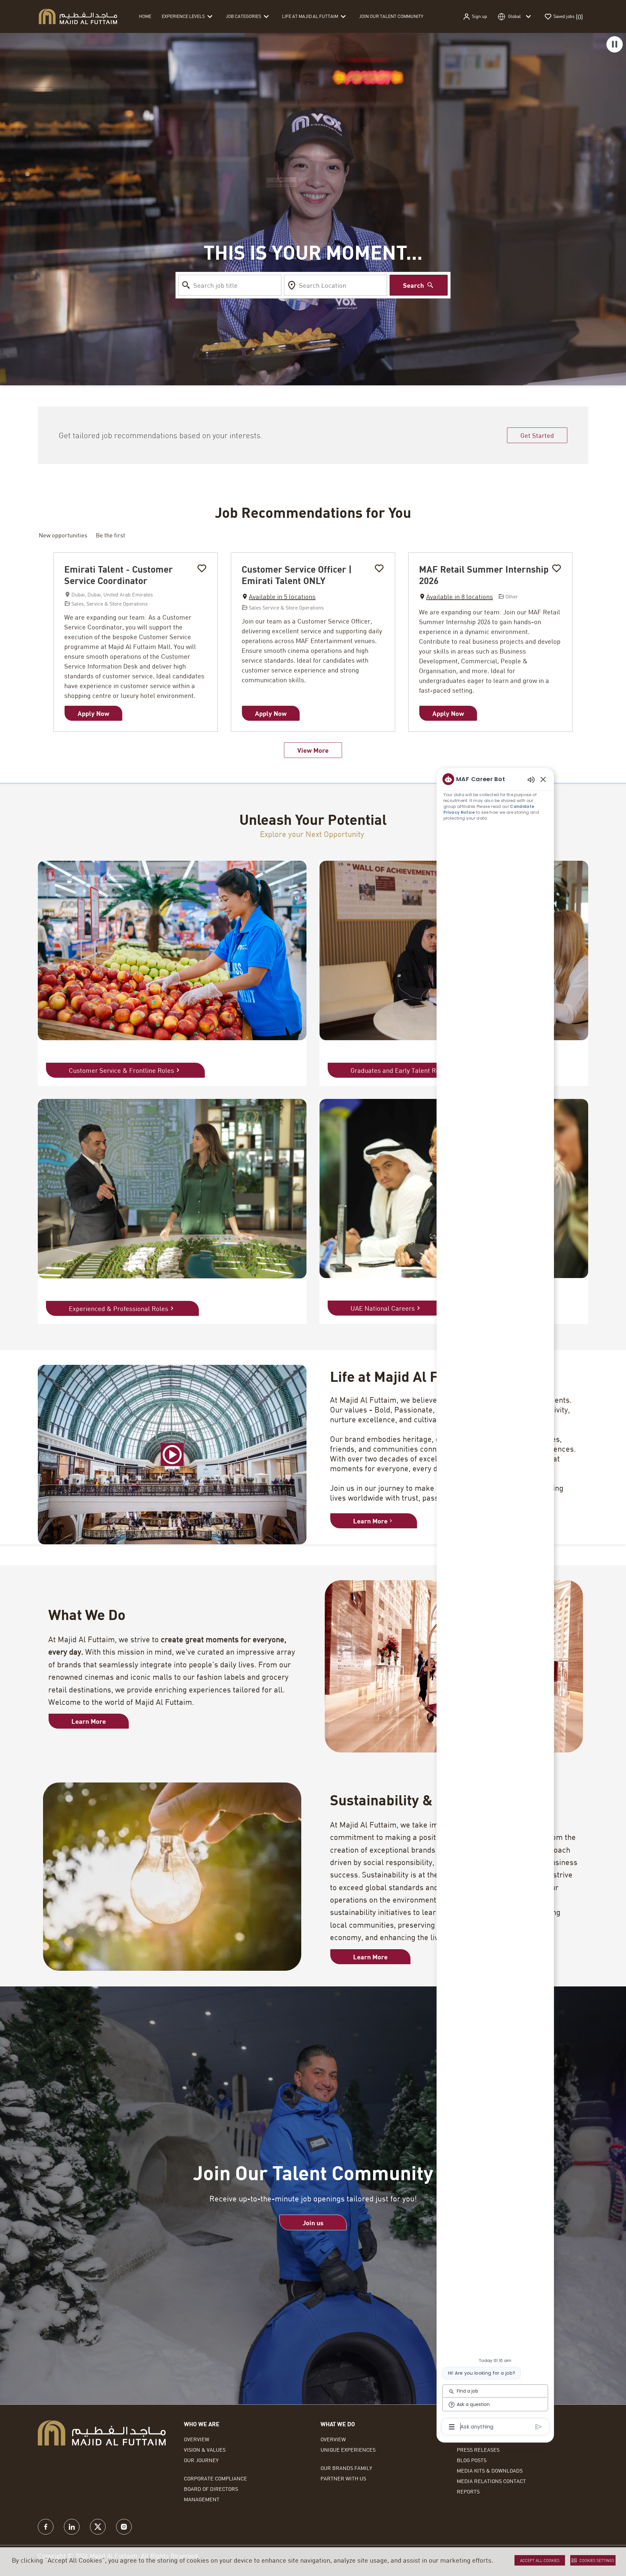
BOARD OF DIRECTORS (211, 2489)
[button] (475, 17)
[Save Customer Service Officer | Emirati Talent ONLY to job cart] (379, 568)
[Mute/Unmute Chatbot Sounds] (531, 779)
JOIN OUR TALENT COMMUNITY (391, 16)
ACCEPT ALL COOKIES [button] (540, 2560)
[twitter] (98, 2527)
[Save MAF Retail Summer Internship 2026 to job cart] (557, 568)
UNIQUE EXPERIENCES (348, 2450)
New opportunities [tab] (63, 535)
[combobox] (230, 285)
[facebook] (46, 2527)
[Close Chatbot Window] (543, 779)
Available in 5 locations (279, 597)
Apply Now (93, 713)
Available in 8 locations (456, 597)
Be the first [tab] (111, 535)
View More (313, 750)
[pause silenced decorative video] (615, 44)
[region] (495, 1602)
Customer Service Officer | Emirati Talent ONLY (297, 575)
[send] (539, 2427)
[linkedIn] (72, 2527)
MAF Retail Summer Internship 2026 (484, 575)
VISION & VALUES (205, 2450)
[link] (374, 1521)
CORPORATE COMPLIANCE (216, 2478)
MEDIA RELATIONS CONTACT (491, 2481)
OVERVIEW (197, 2439)
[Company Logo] (78, 16)
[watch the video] (172, 1455)
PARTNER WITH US (343, 2478)
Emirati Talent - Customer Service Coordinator (119, 575)
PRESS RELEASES (478, 2450)
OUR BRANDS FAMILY (346, 2468)
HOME (145, 16)
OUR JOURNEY (201, 2460)
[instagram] (124, 2527)
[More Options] (452, 2427)
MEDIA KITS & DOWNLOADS (490, 2470)
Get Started (537, 435)
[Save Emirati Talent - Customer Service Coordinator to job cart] (202, 568)
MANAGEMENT (202, 2499)
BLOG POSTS (472, 2460)
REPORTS (468, 2491)
